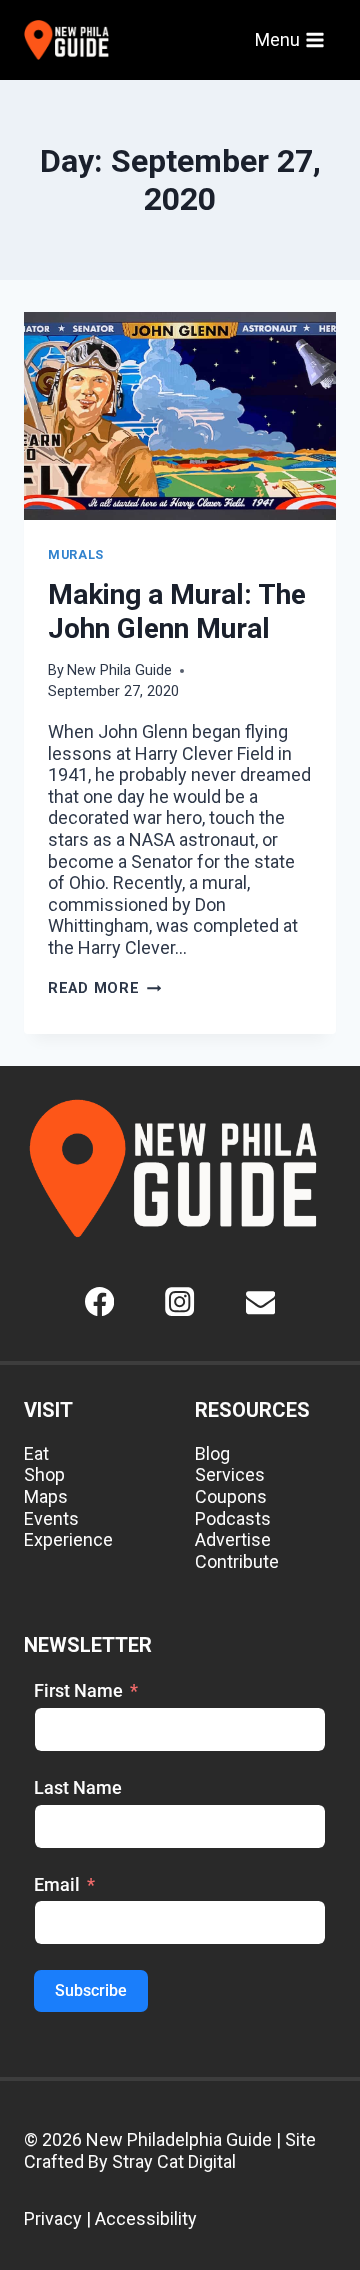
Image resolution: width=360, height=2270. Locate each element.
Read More (104, 988)
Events (51, 1518)
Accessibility (146, 2218)
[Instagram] (180, 1301)
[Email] (260, 1301)
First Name (78, 1690)
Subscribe (91, 1990)
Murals (76, 554)
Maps (46, 1496)
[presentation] (180, 416)
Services (230, 1474)
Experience (68, 1539)
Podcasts (233, 1518)
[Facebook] (99, 1301)
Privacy (53, 2218)
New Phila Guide (119, 670)
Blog (212, 1453)
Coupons (231, 1496)
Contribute (237, 1561)
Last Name (78, 1787)
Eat (36, 1453)
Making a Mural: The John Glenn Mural (177, 611)
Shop (44, 1474)
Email (57, 1884)
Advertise (233, 1539)
